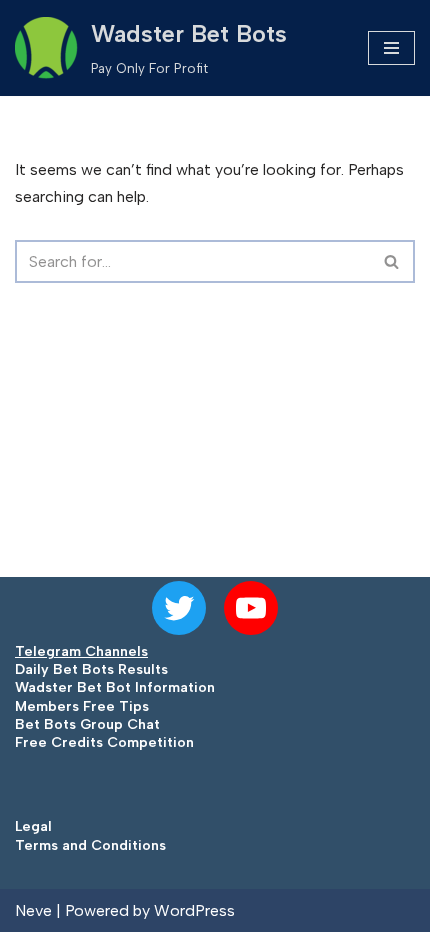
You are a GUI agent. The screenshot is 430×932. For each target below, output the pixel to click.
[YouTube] (251, 608)
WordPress (194, 910)
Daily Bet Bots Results (91, 669)
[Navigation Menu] (391, 48)
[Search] (392, 261)
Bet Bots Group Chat (87, 724)
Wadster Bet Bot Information (115, 687)
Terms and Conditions (90, 845)
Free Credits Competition (104, 742)
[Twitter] (179, 608)
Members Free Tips (82, 706)
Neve (33, 910)
